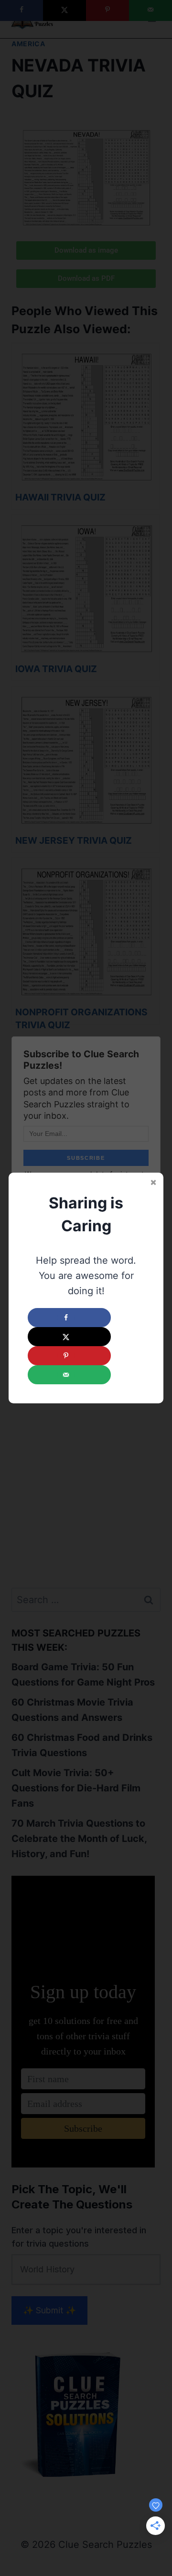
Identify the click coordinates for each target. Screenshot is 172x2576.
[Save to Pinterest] (69, 1356)
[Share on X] (69, 1337)
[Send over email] (69, 1375)
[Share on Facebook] (69, 1318)
